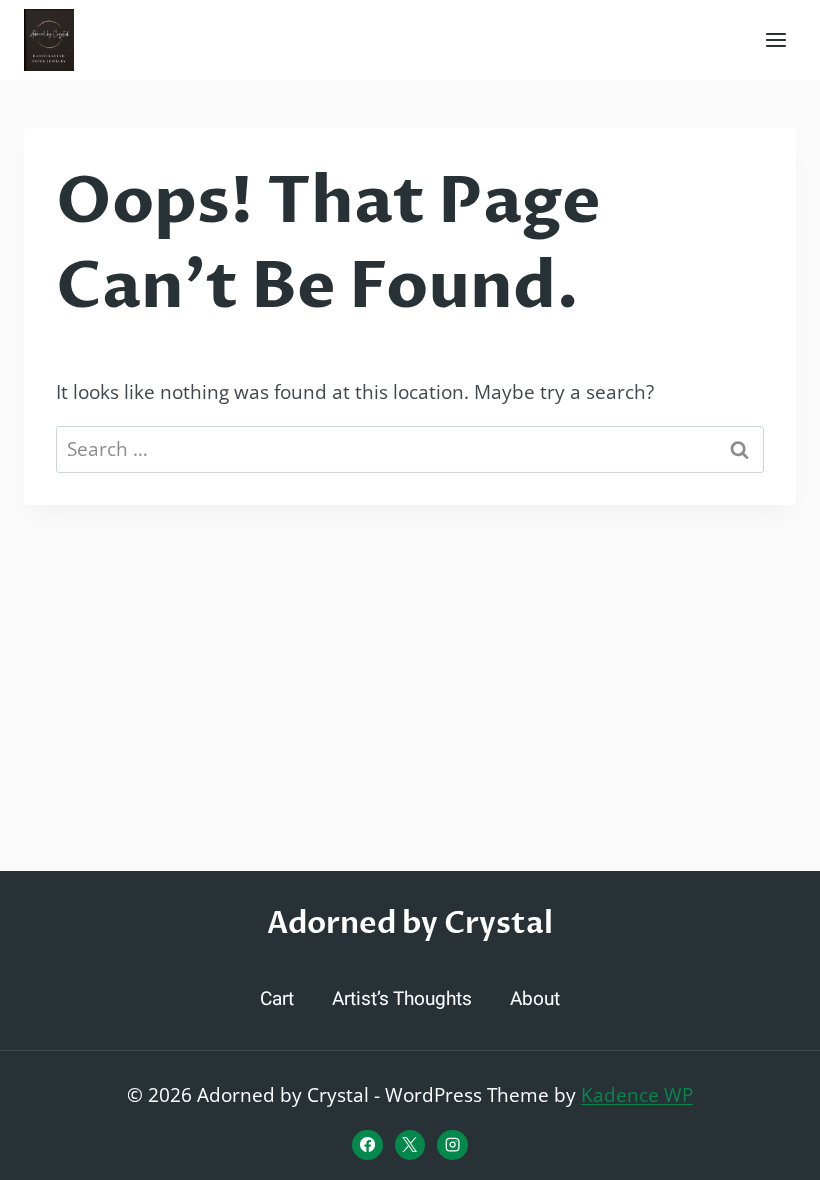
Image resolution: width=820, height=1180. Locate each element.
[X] (410, 1145)
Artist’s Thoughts (402, 999)
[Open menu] (775, 39)
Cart (277, 999)
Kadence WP (637, 1095)
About (535, 999)
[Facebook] (367, 1145)
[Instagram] (452, 1145)
